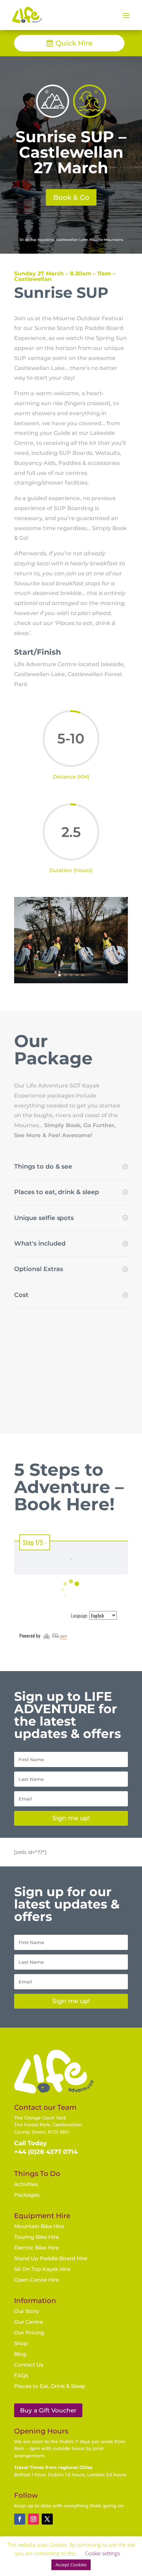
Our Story (27, 2311)
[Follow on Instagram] (33, 2519)
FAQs (21, 2375)
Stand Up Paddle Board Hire (51, 2258)
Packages (27, 2195)
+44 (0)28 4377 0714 (46, 2152)
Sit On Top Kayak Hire (42, 2269)
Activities (26, 2184)
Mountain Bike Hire (39, 2226)
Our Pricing (29, 2333)
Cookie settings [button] (103, 2553)
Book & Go (71, 197)
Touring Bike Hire (37, 2237)
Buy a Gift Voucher (48, 2410)
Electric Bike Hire (36, 2248)
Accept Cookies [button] (71, 2565)
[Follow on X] (47, 2519)
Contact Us (29, 2365)
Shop (21, 2343)
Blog (20, 2354)
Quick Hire (74, 43)
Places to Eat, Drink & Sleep (50, 2386)
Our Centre (29, 2322)
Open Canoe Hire (37, 2280)
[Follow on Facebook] (20, 2519)
